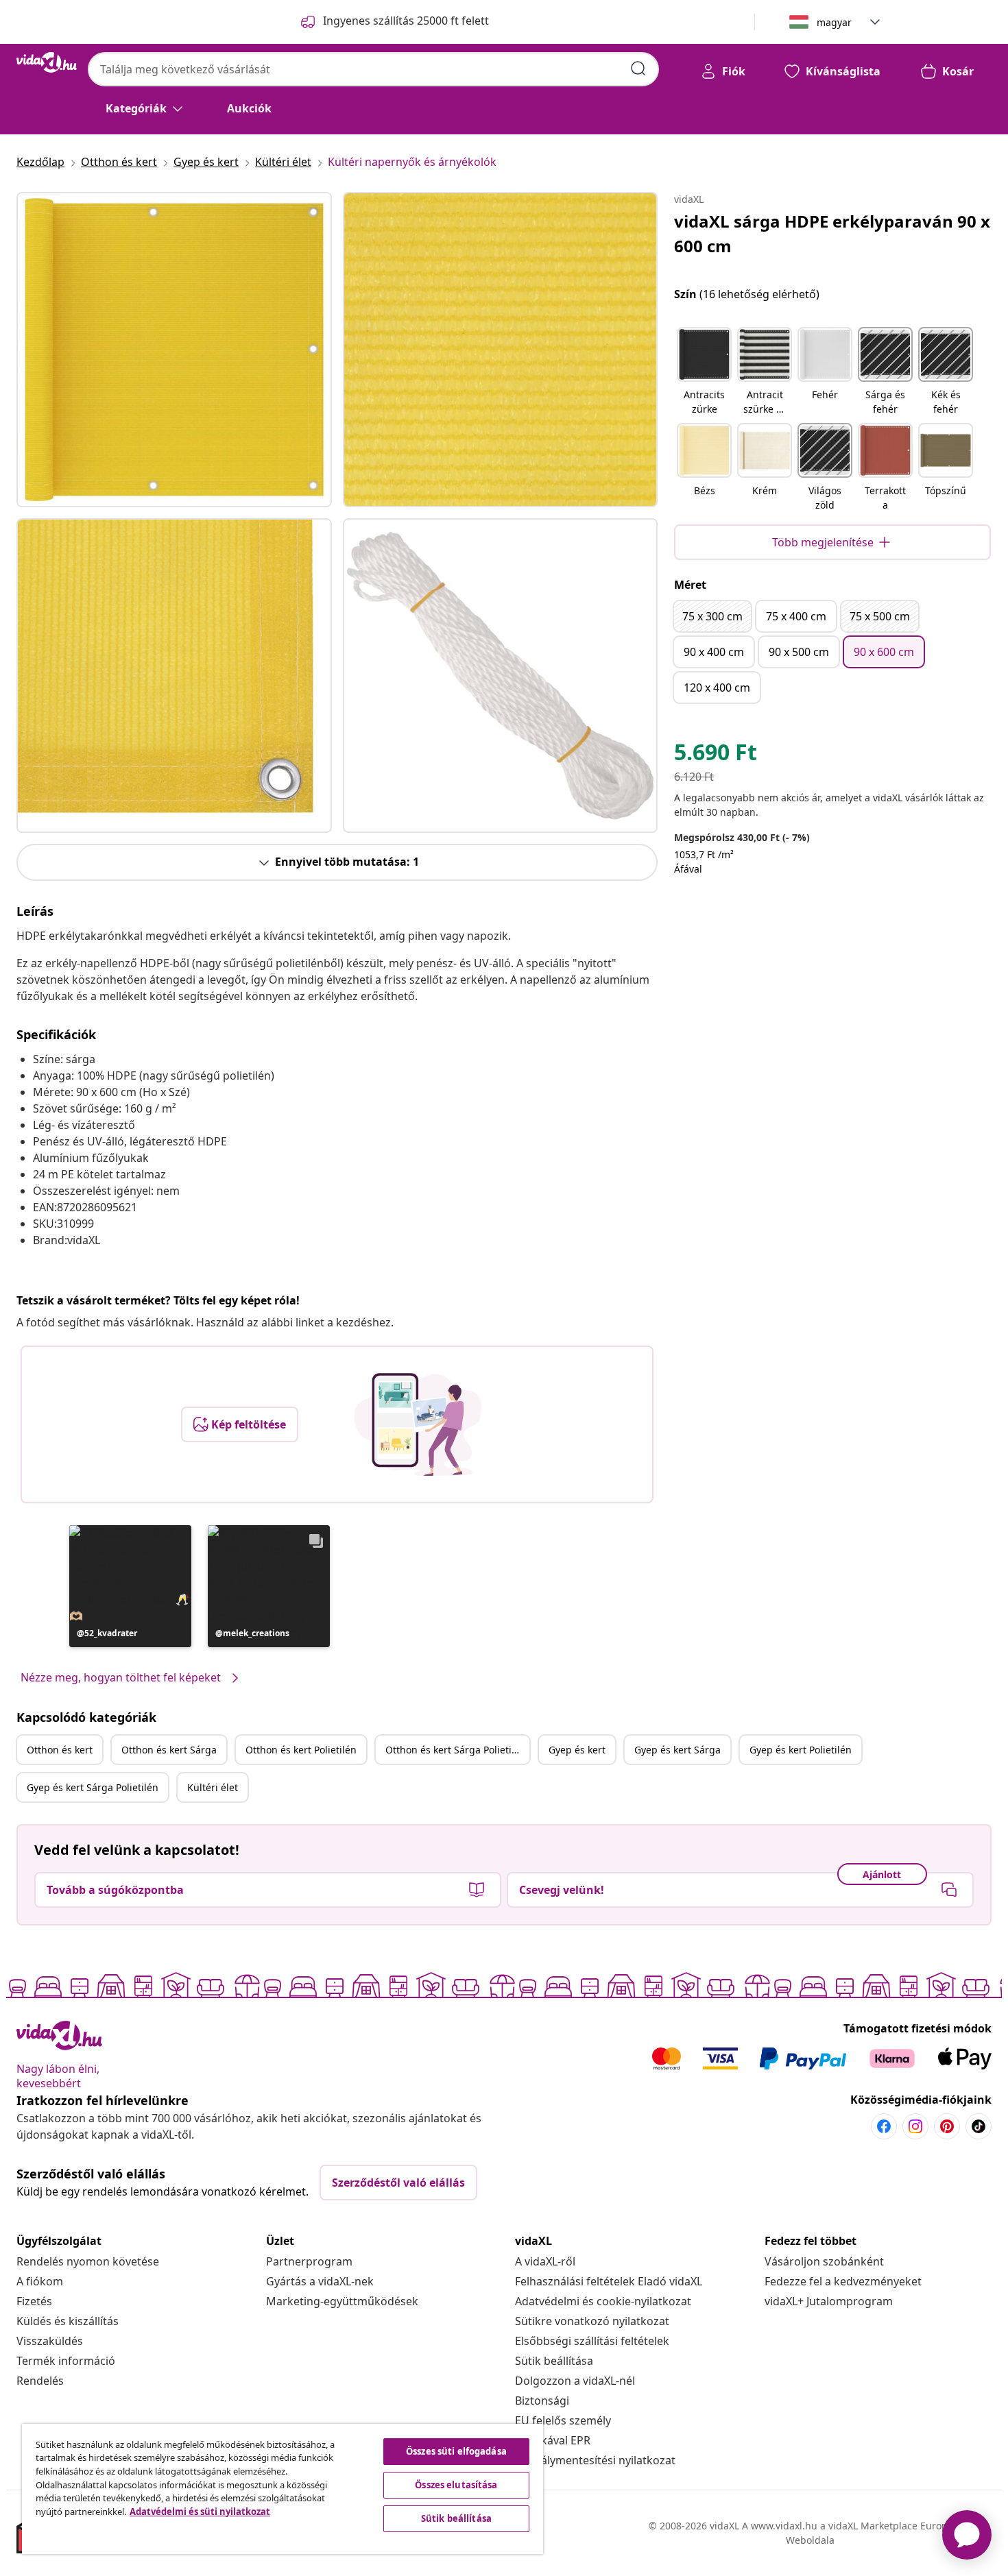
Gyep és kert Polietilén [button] (801, 1750)
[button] (130, 1586)
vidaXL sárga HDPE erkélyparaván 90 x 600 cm (832, 233)
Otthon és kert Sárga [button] (169, 1750)
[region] (283, 2489)
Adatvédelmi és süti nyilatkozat (200, 2512)
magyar (834, 22)
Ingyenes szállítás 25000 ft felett (406, 21)
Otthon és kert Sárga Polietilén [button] (456, 1750)
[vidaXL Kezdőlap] (47, 62)
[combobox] (373, 69)
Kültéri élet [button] (213, 1787)
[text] (716, 755)
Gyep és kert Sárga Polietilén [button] (93, 1787)
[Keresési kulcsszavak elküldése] (638, 69)
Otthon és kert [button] (60, 1750)
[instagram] (915, 2126)
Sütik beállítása (554, 2361)
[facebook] (884, 2126)
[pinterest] (947, 2126)
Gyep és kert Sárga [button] (677, 1750)
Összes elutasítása (456, 2485)
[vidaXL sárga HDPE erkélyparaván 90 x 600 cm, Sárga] (174, 350)
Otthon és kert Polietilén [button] (301, 1750)
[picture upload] (418, 1424)
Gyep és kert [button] (577, 1750)
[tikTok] (979, 2126)
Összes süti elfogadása (456, 2451)
